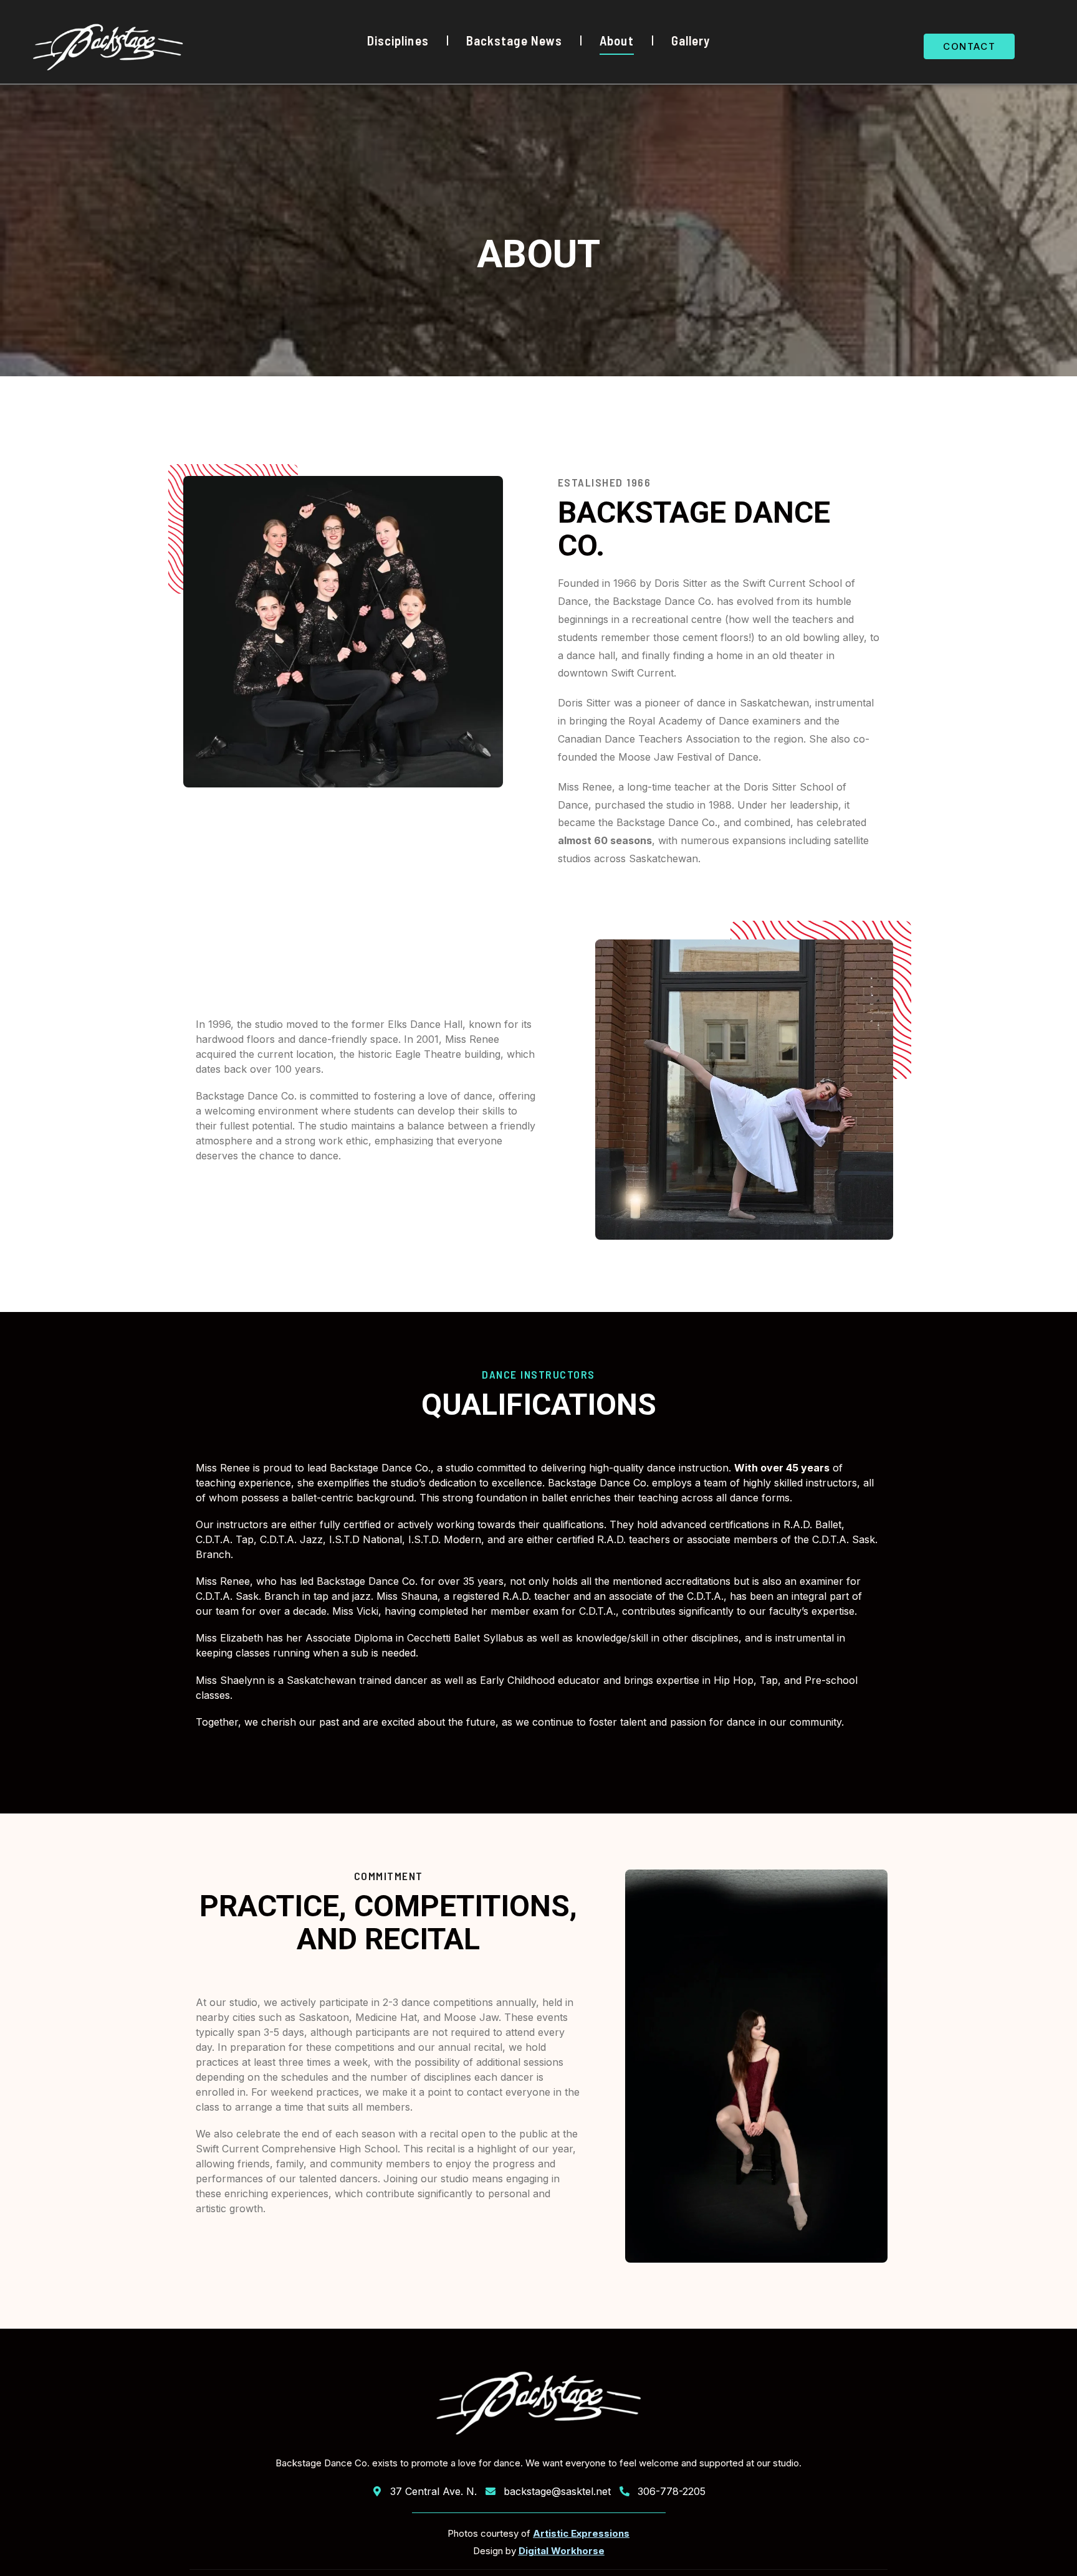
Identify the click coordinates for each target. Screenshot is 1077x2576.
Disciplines (398, 40)
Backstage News (514, 40)
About (617, 40)
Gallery (691, 40)
